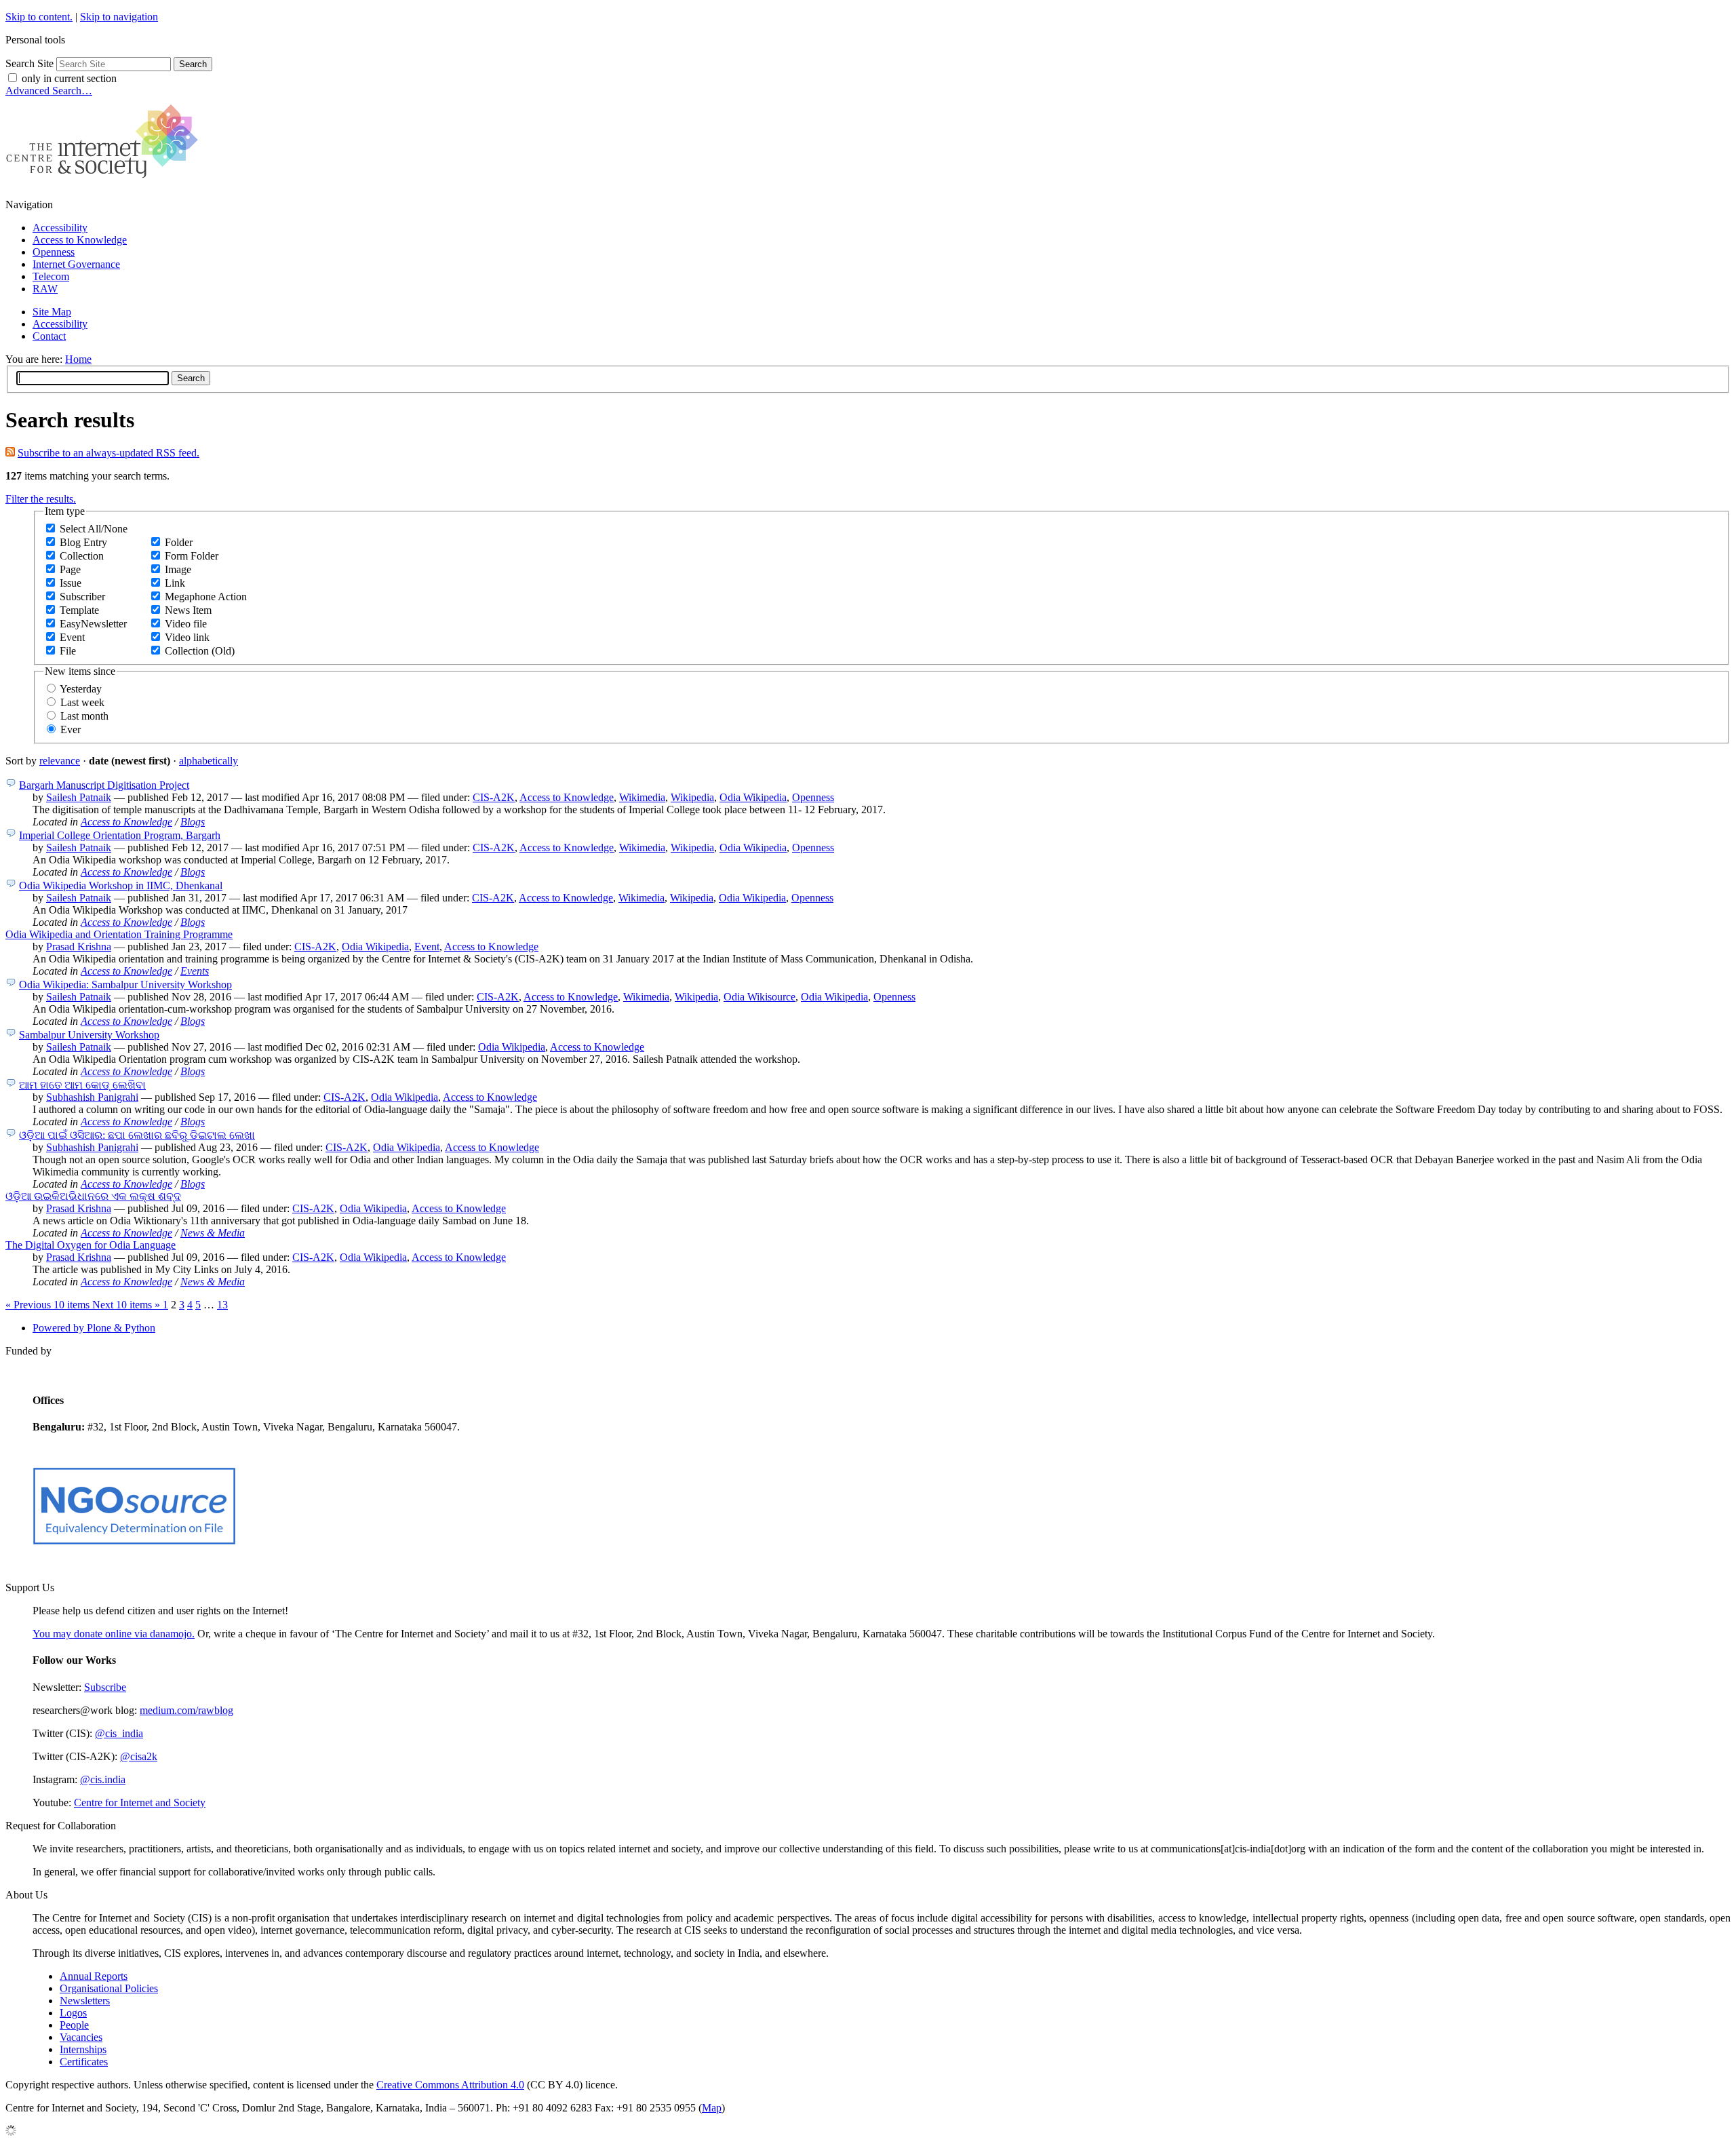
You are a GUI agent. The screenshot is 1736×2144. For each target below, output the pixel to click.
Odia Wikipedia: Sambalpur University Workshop (125, 985)
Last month (84, 716)
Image (178, 569)
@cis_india (119, 1733)
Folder (179, 542)
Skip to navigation (119, 17)
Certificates (84, 2062)
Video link (187, 637)
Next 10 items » (127, 1305)
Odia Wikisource (759, 997)
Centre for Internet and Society (140, 1802)
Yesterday (81, 689)
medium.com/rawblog (186, 1710)
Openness (54, 252)
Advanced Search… (49, 91)
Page (70, 569)
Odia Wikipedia (753, 797)
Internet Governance (76, 264)
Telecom (51, 276)
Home (78, 359)
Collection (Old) (200, 651)
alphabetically (209, 761)
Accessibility (60, 228)
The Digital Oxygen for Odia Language (91, 1245)
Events (195, 971)
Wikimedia (642, 797)
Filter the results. (41, 499)
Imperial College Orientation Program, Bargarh (120, 835)
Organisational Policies (109, 1988)
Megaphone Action (206, 597)
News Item (188, 610)
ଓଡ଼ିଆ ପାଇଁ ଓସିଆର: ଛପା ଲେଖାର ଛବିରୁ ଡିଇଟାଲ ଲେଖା (137, 1135)
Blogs (193, 822)
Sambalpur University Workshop (89, 1035)
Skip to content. (39, 17)
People (74, 2025)
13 (222, 1305)
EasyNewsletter (93, 624)
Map (712, 2108)
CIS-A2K (494, 797)
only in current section (69, 78)
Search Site (29, 63)
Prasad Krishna (79, 947)
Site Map (52, 312)
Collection (82, 556)
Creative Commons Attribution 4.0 (450, 2085)
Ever (71, 729)
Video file (186, 624)
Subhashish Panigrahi (92, 1097)
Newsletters (85, 2001)
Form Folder (192, 556)
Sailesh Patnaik (79, 797)
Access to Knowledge (80, 240)
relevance (60, 761)
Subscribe (105, 1687)
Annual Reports (94, 1976)
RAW (45, 289)
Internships (83, 2049)
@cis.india (103, 1779)
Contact (49, 336)
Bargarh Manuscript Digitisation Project (104, 785)
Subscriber (82, 597)
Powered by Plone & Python (94, 1328)
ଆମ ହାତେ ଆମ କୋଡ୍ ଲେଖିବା (82, 1085)
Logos (73, 2013)
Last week (82, 702)
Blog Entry (83, 542)
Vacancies (81, 2037)
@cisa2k (139, 1756)
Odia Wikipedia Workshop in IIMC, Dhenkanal (121, 885)
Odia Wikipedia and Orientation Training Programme (119, 934)
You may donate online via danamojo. (114, 1634)
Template (79, 610)
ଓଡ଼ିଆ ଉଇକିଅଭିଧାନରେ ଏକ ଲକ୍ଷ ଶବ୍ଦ (93, 1196)
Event (72, 637)
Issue (71, 583)
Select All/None (94, 529)
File (68, 651)
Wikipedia (692, 797)
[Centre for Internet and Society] (105, 181)
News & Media (213, 1233)
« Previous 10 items (49, 1305)
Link (175, 583)
